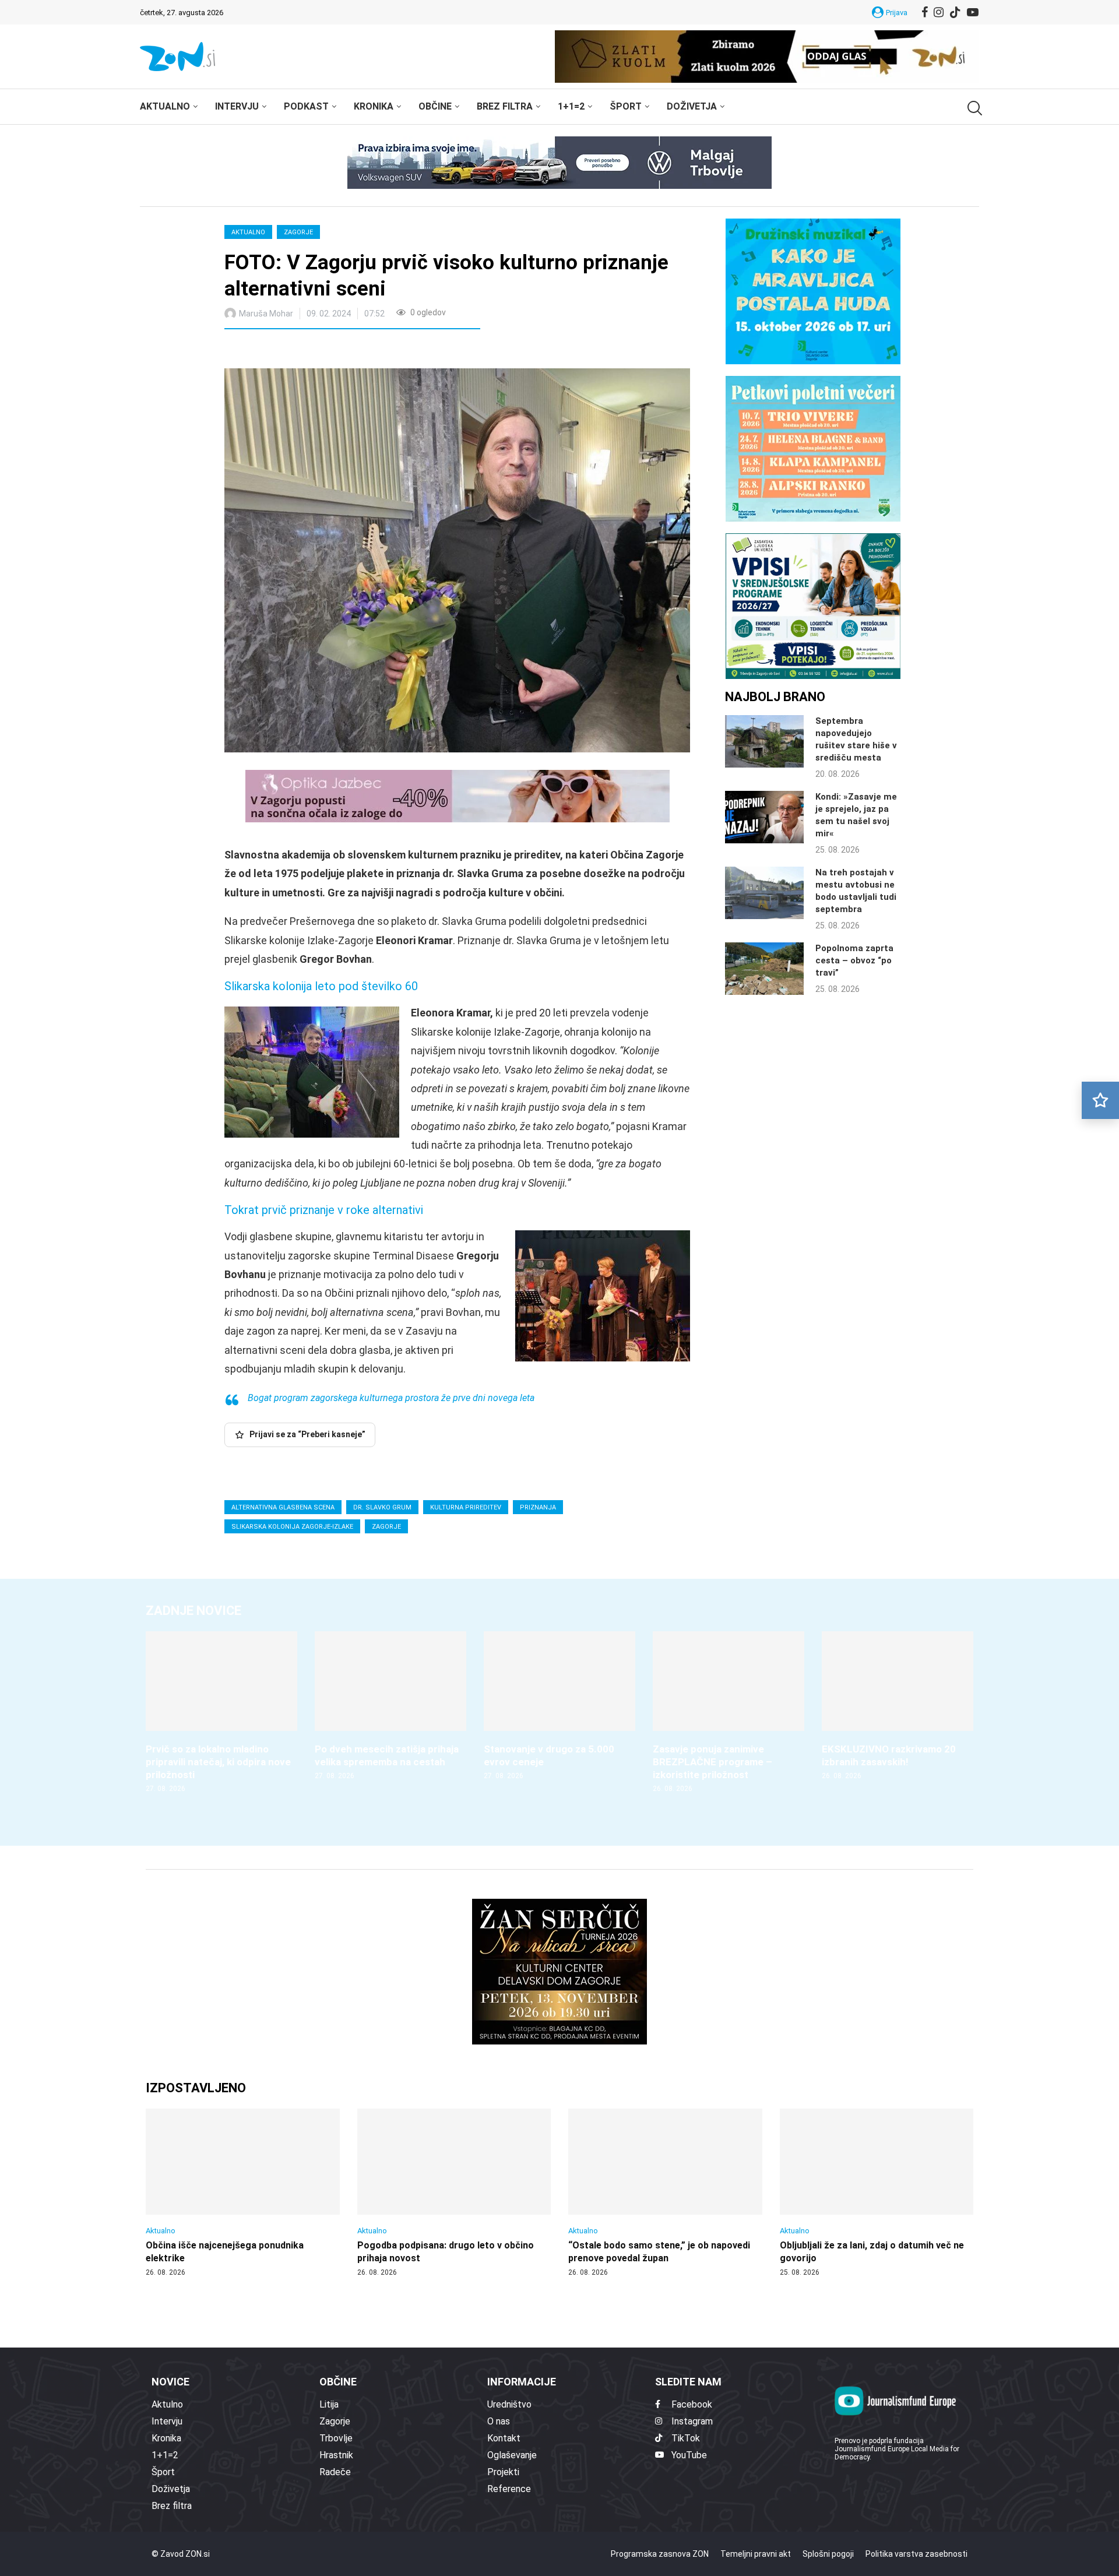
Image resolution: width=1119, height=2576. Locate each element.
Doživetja (692, 106)
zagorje (386, 1527)
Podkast (306, 106)
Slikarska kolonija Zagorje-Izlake (292, 1527)
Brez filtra (505, 106)
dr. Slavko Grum (382, 1507)
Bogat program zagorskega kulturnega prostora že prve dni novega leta (391, 1398)
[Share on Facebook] (285, 350)
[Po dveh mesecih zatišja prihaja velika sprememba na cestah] (390, 1706)
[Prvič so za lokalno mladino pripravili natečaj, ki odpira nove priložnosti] (221, 1713)
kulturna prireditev (466, 1507)
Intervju (237, 106)
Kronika (374, 106)
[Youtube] (973, 12)
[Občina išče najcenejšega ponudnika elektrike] (243, 2193)
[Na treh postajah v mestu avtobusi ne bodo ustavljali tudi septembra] (764, 893)
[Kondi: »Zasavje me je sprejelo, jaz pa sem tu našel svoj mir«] (764, 817)
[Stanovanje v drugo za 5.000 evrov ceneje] (559, 1706)
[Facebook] (925, 12)
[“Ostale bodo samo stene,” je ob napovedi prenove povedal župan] (665, 2193)
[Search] (973, 108)
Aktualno (165, 106)
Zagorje (298, 232)
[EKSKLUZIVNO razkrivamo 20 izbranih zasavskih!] (898, 1706)
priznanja (538, 1507)
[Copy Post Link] (310, 350)
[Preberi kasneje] (1100, 1100)
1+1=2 (571, 106)
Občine (435, 106)
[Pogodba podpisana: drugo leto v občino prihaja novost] (454, 2193)
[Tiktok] (955, 12)
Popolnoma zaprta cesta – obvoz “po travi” (854, 960)
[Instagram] (939, 12)
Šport (626, 106)
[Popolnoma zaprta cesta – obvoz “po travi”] (764, 969)
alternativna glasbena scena (283, 1507)
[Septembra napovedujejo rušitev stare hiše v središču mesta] (764, 741)
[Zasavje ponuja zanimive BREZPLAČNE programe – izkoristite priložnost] (729, 1713)
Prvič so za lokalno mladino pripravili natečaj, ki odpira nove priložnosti (218, 1762)
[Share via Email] (337, 350)
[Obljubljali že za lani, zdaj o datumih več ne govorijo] (877, 2193)
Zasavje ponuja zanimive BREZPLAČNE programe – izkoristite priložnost (712, 1762)
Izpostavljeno (196, 2088)
